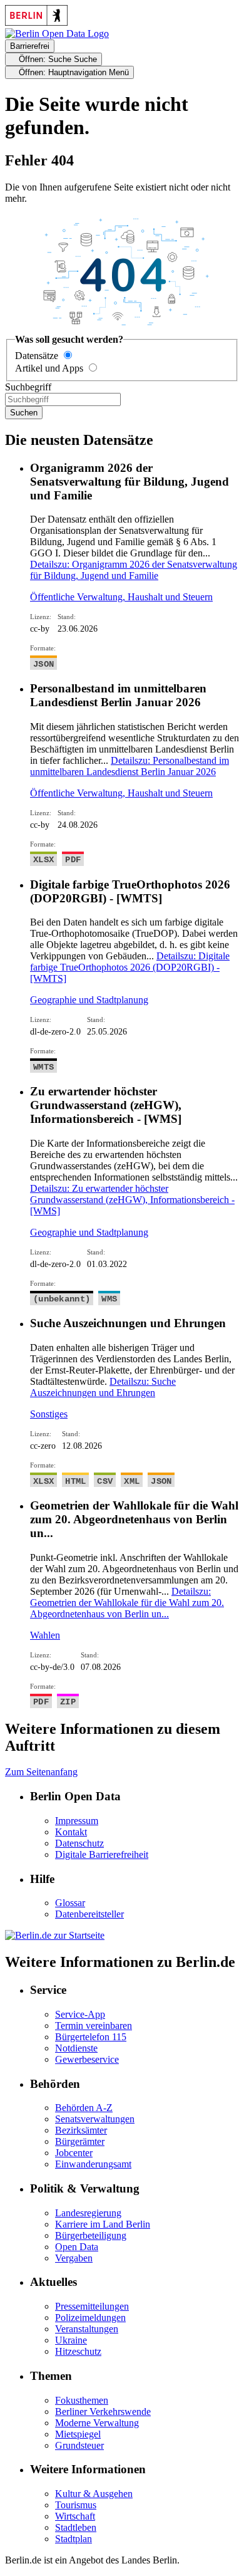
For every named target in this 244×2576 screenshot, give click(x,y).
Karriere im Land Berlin (103, 2224)
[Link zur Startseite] (57, 34)
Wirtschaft (75, 2516)
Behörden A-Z (84, 2108)
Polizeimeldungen (90, 2318)
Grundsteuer (79, 2445)
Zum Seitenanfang (41, 1772)
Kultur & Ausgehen (94, 2494)
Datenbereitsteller (89, 1914)
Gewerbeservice (87, 2059)
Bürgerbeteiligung (91, 2235)
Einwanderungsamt (93, 2164)
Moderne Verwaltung (97, 2423)
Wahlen (45, 1635)
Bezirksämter (81, 2130)
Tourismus (76, 2505)
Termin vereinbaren (94, 2026)
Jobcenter (74, 2153)
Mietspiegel (78, 2434)
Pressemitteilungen (92, 2306)
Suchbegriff (28, 387)
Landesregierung (88, 2213)
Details (134, 570)
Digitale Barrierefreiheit (102, 1854)
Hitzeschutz (78, 2351)
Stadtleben (76, 2527)
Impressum (77, 1821)
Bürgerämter (80, 2141)
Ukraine (71, 2340)
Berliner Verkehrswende (103, 2412)
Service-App (80, 2014)
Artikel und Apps (49, 368)
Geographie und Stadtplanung (89, 1000)
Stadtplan (74, 2539)
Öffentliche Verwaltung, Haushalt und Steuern (121, 597)
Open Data (77, 2247)
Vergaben (74, 2258)
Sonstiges (49, 1414)
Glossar (70, 1903)
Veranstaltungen (87, 2329)
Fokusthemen (82, 2400)
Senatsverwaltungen (95, 2119)
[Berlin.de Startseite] (55, 1935)
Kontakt (71, 1832)
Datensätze (37, 356)
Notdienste (76, 2048)
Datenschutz (79, 1843)
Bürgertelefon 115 (91, 2037)
